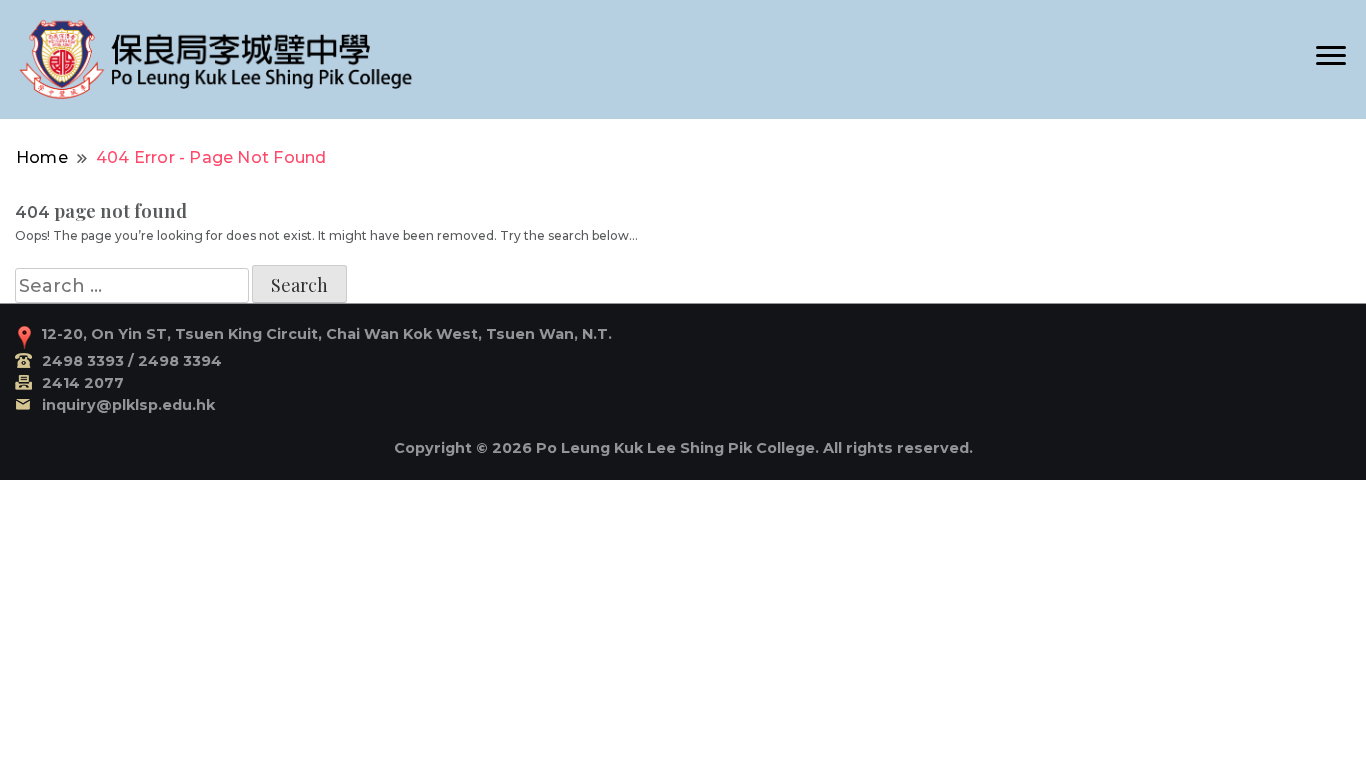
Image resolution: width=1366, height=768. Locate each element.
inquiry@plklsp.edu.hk (128, 405)
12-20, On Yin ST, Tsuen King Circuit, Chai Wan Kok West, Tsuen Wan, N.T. (326, 334)
